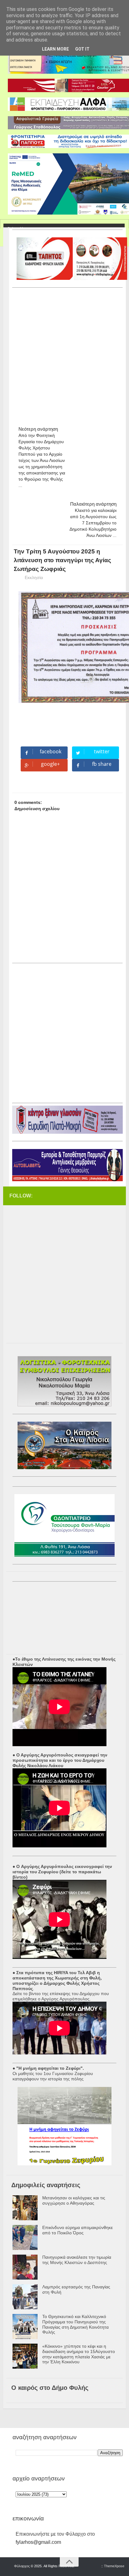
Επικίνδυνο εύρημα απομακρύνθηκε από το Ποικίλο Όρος (77, 2230)
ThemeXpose (114, 2566)
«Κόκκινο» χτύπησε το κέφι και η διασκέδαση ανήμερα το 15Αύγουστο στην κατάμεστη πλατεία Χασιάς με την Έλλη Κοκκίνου (79, 2354)
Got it (82, 49)
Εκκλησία (34, 577)
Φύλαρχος (22, 2566)
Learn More (55, 49)
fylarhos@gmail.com (38, 2542)
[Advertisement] (64, 354)
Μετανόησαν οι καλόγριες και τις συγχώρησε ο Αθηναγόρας (74, 2200)
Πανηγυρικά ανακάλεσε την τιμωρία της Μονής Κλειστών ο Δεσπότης (77, 2260)
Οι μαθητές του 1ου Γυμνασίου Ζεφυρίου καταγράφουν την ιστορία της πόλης (53, 2076)
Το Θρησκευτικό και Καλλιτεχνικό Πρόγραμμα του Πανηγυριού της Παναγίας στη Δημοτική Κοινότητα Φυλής (75, 2324)
